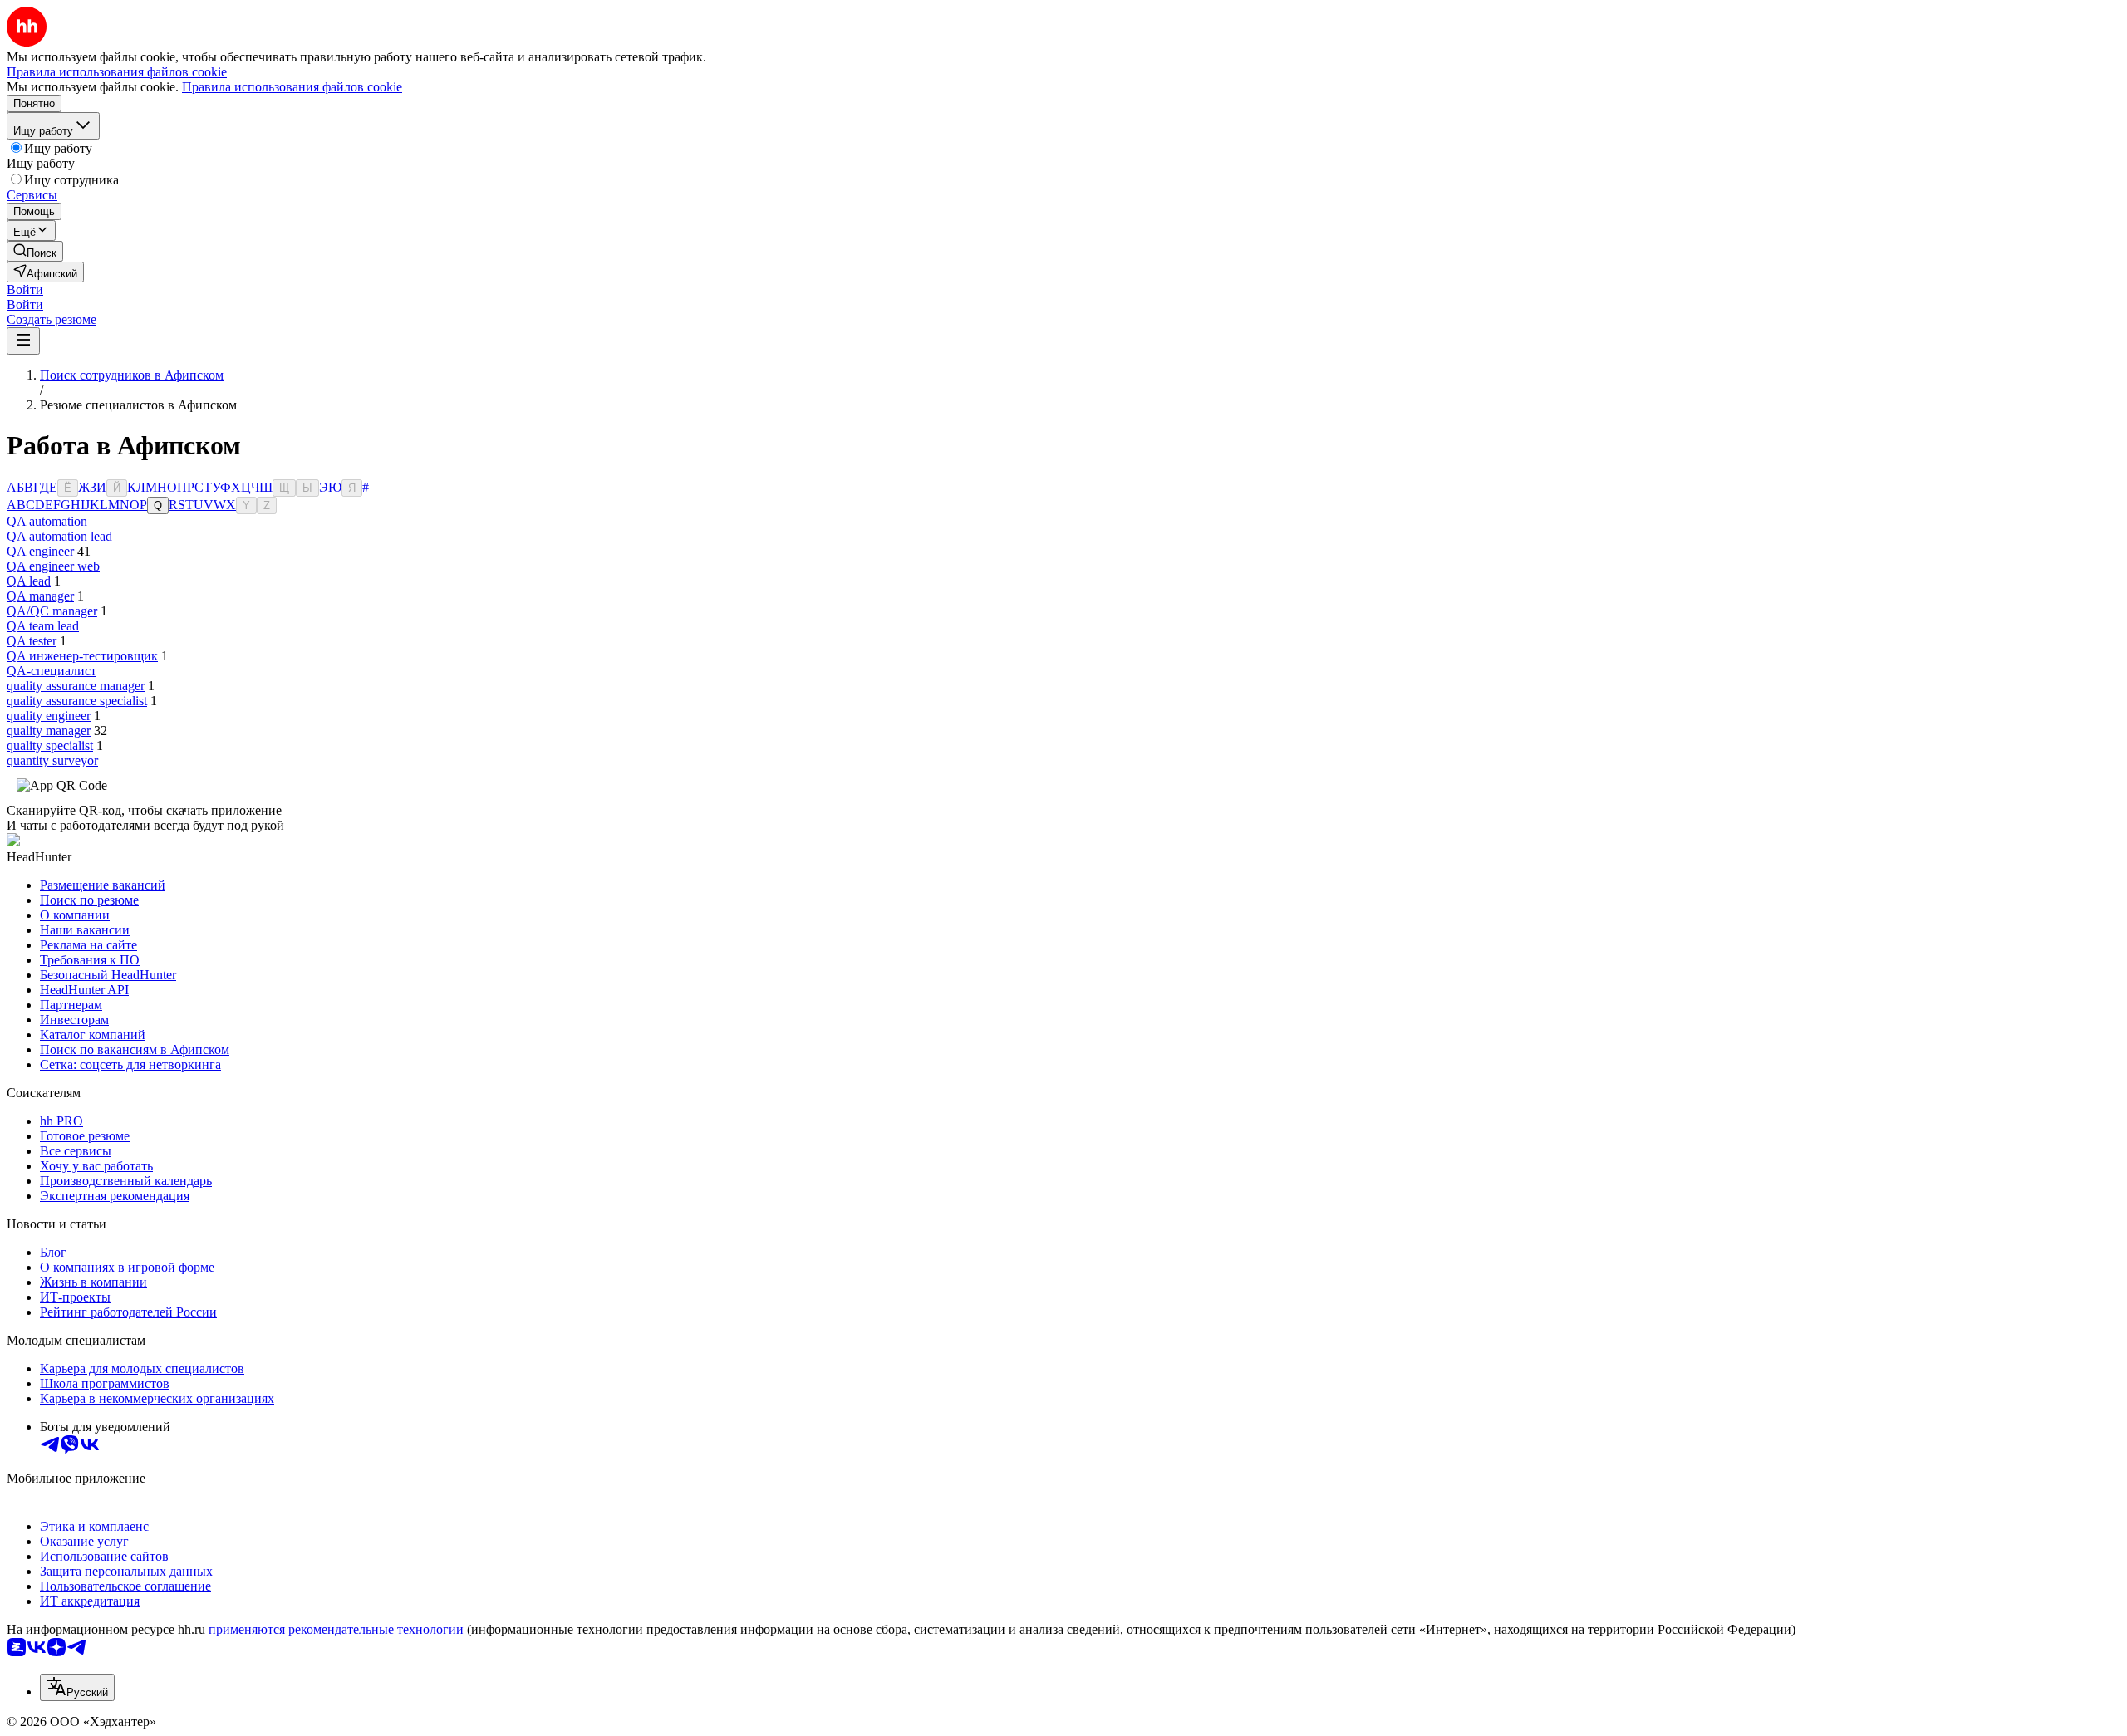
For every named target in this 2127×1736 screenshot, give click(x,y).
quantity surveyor (52, 760)
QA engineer (40, 551)
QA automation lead (59, 536)
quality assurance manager (76, 686)
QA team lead (43, 626)
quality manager (49, 731)
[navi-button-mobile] (23, 341)
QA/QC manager (52, 611)
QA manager (40, 596)
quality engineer (49, 716)
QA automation (47, 521)
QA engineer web (53, 566)
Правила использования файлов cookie (292, 87)
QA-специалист (52, 671)
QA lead (29, 581)
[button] (25, 289)
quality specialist (50, 745)
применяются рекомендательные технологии (336, 1629)
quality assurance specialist (77, 701)
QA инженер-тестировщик (82, 656)
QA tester (32, 641)
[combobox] (77, 1687)
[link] (35, 251)
